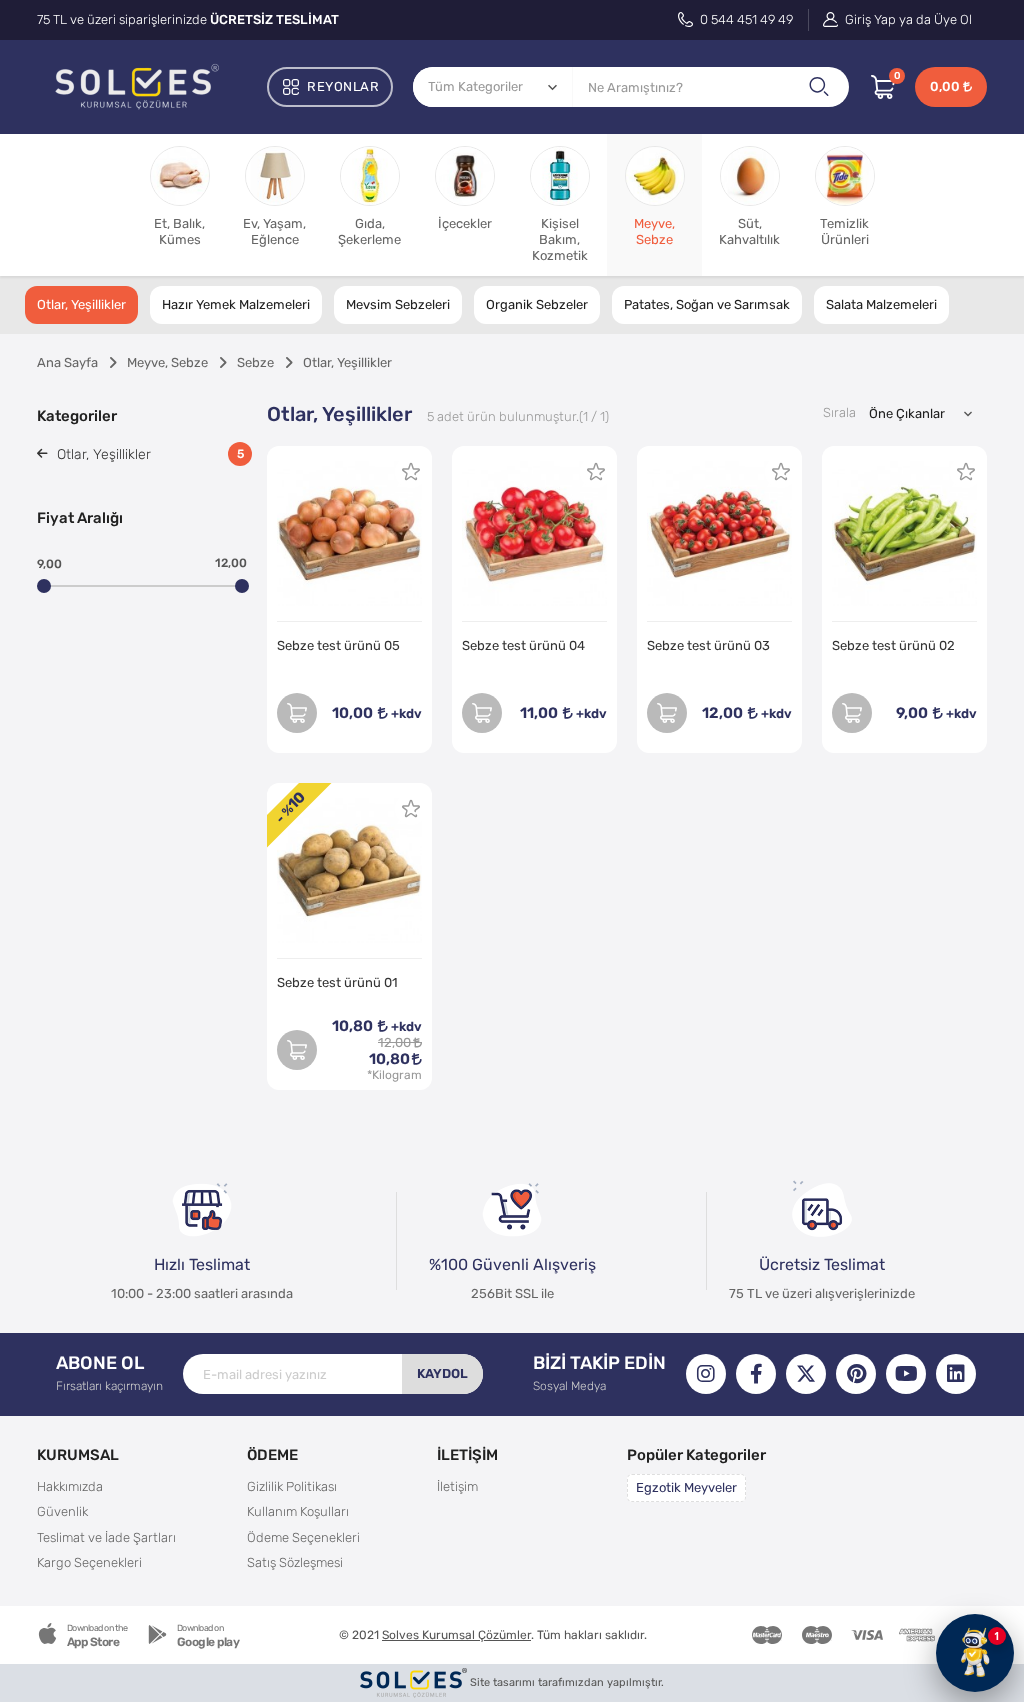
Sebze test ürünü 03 (708, 645)
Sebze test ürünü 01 (337, 982)
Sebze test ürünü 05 (338, 645)
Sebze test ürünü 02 (893, 645)
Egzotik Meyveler (686, 1487)
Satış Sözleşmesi (295, 1562)
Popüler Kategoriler (696, 1454)
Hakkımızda (70, 1486)
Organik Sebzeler (537, 304)
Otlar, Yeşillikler (81, 304)
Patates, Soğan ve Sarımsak (707, 304)
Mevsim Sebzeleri (398, 304)
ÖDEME (272, 1454)
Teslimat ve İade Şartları (106, 1537)
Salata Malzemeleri (881, 304)
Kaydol (442, 1373)
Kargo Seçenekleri (89, 1562)
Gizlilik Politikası (292, 1486)
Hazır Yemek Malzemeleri (236, 304)
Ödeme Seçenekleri (303, 1537)
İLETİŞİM (467, 1454)
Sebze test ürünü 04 (523, 645)
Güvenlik (62, 1511)
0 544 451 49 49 (745, 19)
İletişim (457, 1486)
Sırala (839, 412)
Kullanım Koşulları (298, 1511)
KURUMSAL (78, 1454)
